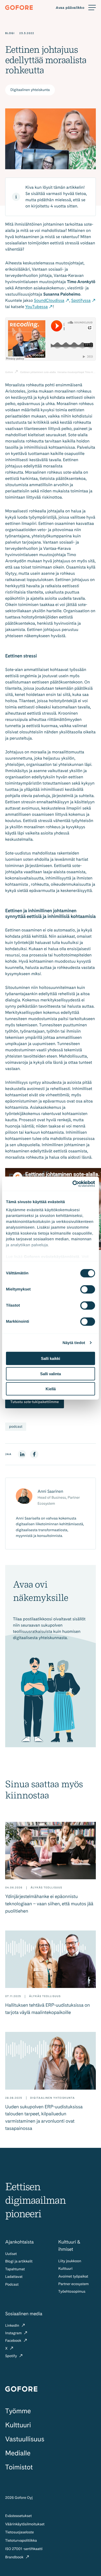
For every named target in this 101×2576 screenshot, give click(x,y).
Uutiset (11, 2254)
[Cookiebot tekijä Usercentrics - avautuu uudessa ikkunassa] (73, 1184)
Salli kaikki (51, 1358)
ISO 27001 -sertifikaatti (24, 2549)
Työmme (18, 2411)
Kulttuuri (65, 2269)
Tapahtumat (15, 2269)
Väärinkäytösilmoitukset (25, 2524)
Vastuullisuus (25, 2439)
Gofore (9, 372)
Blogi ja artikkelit (19, 2261)
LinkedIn (13, 2326)
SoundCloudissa (49, 300)
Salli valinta (51, 1374)
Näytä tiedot (74, 1343)
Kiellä (51, 1389)
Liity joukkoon (70, 2261)
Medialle (18, 2453)
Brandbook (15, 2557)
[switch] (88, 1289)
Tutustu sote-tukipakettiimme (35, 1402)
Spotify (12, 2356)
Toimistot (19, 2467)
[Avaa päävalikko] (76, 8)
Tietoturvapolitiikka (21, 2541)
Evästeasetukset (18, 2516)
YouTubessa (37, 307)
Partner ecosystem (73, 2284)
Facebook (14, 2341)
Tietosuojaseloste (20, 2532)
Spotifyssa (81, 300)
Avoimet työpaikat (73, 2277)
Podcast (12, 2285)
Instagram (14, 2333)
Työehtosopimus (72, 2292)
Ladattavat (14, 2277)
